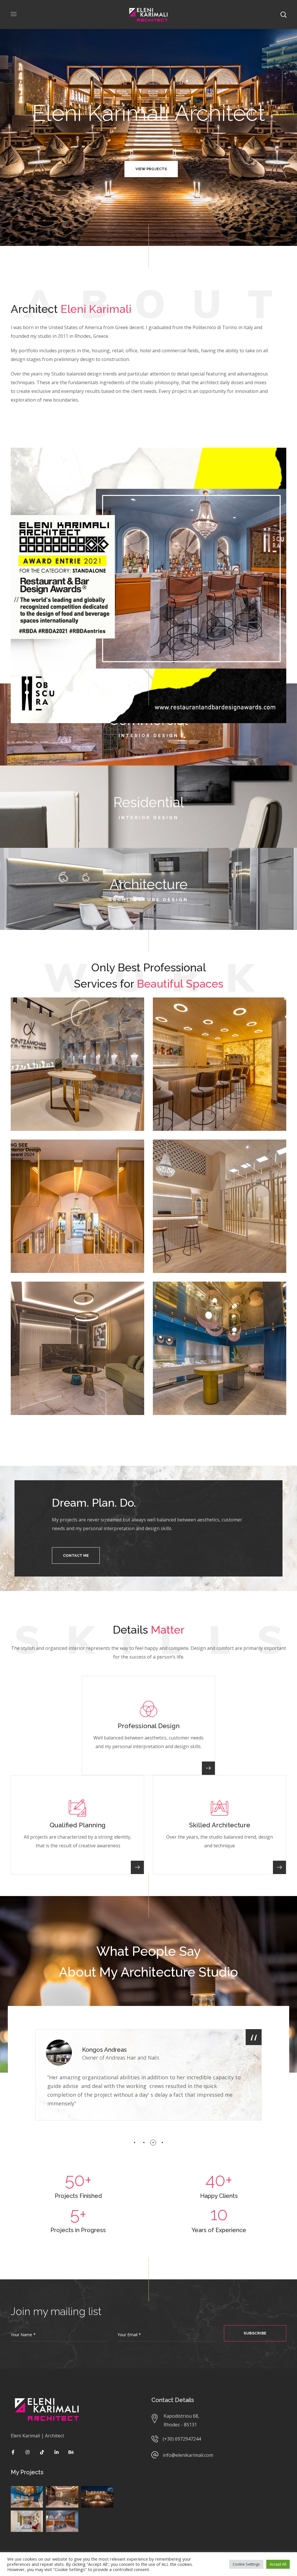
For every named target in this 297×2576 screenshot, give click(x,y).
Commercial (33, 1021)
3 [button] (153, 2143)
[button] (76, 1555)
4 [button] (162, 2143)
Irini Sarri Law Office (54, 1296)
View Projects (148, 169)
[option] (148, 2075)
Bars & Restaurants (184, 1021)
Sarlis (173, 1296)
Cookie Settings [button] (246, 2564)
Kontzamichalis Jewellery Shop (74, 1012)
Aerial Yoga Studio (194, 1154)
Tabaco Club (43, 1154)
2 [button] (144, 2143)
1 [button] (135, 2143)
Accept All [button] (278, 2564)
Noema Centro (189, 1012)
